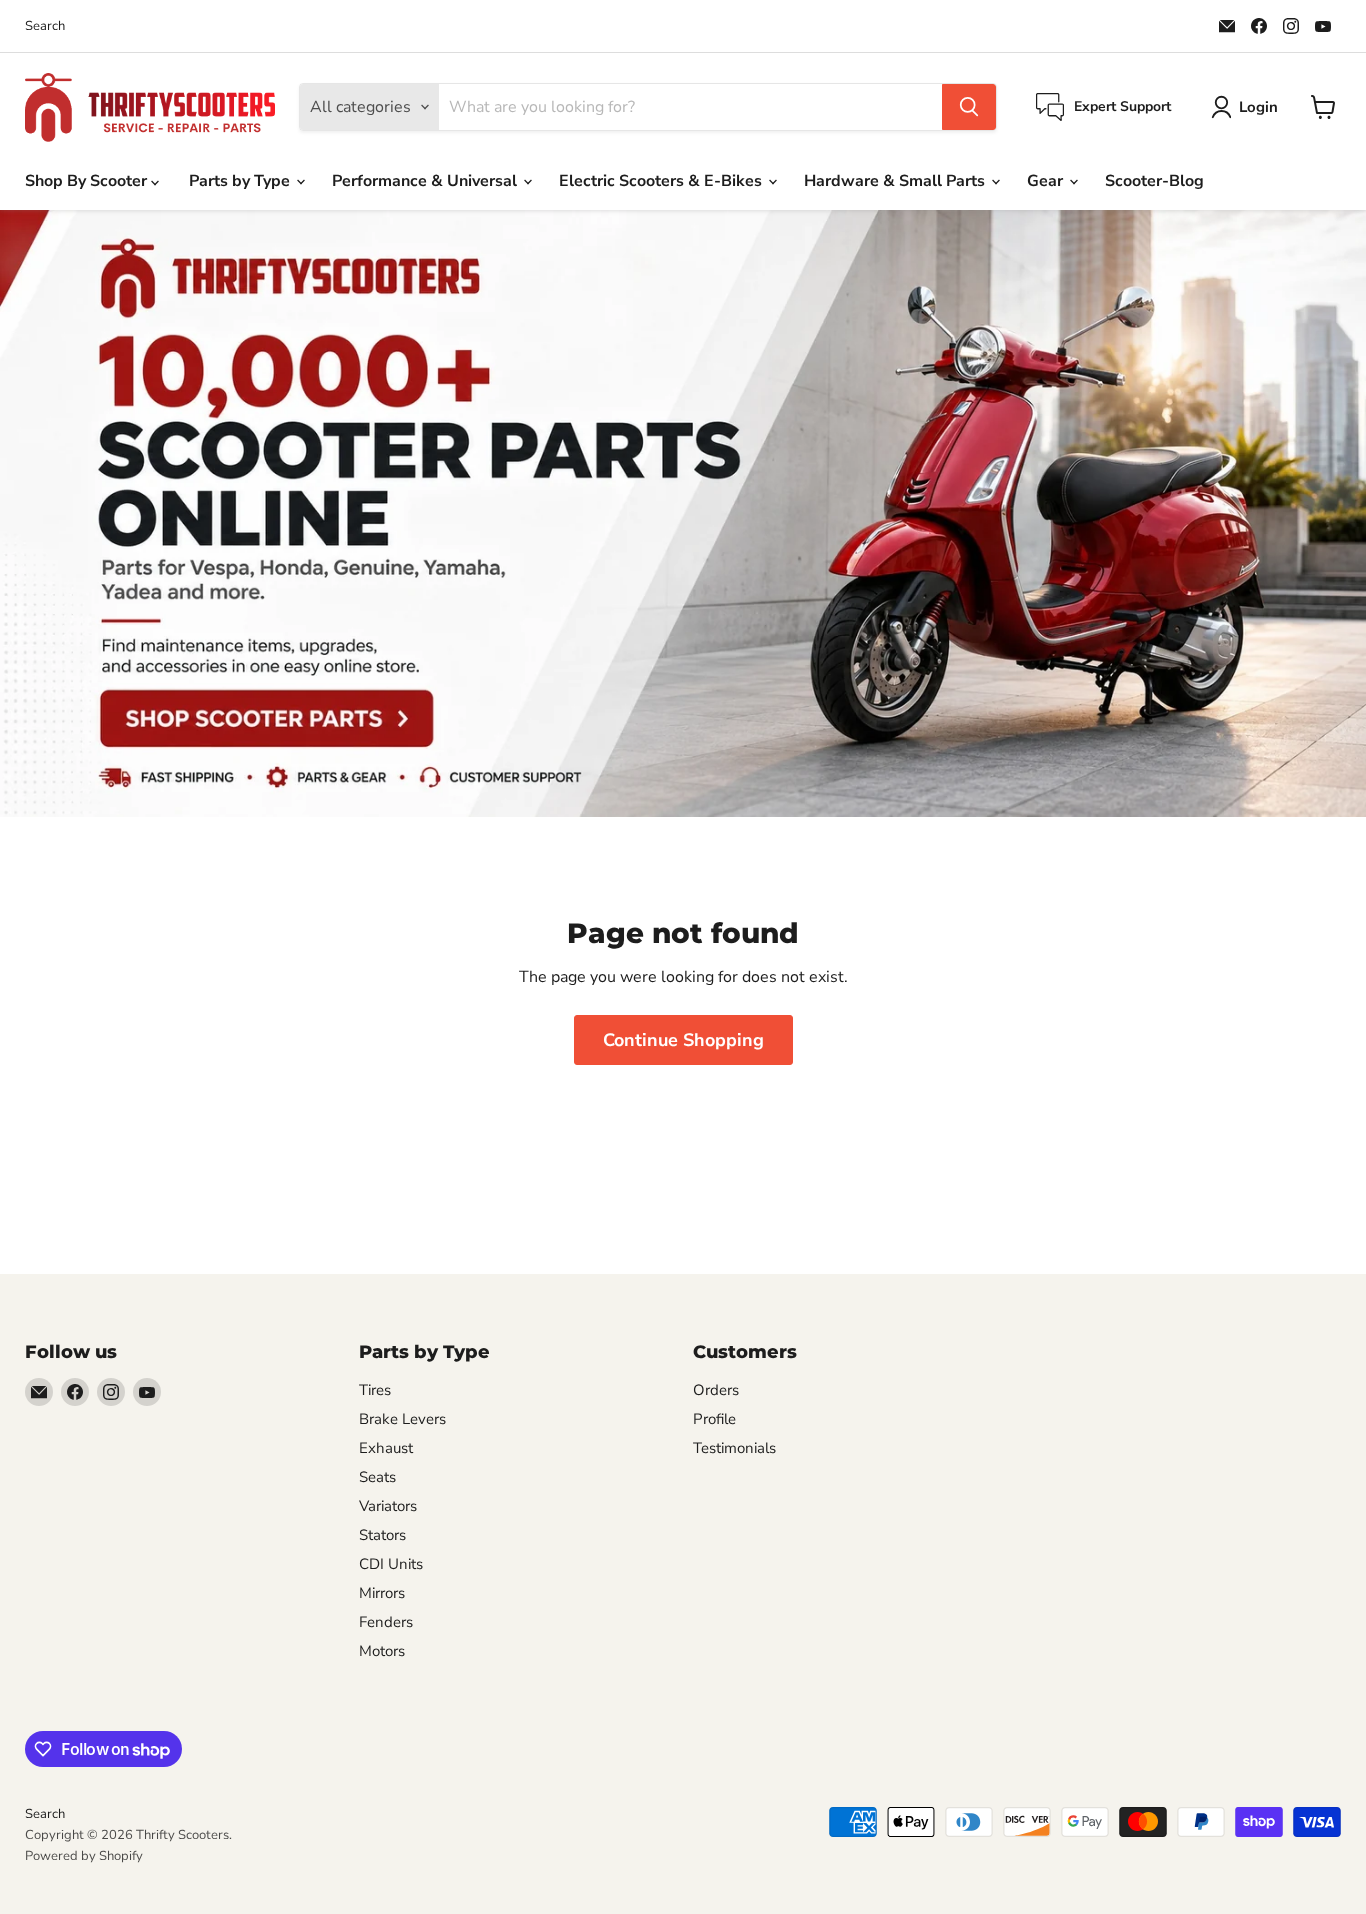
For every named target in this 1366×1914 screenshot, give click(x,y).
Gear (1047, 181)
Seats (377, 1477)
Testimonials (734, 1448)
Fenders (386, 1622)
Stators (382, 1535)
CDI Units (391, 1564)
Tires (375, 1390)
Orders (716, 1390)
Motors (382, 1651)
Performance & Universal (426, 181)
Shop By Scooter (88, 181)
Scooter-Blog (1154, 181)
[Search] (969, 107)
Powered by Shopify (84, 1856)
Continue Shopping (683, 1040)
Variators (388, 1506)
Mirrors (382, 1593)
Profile (714, 1419)
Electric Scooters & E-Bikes (662, 181)
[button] (1248, 107)
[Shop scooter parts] (683, 513)
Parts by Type (241, 181)
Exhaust (386, 1448)
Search (45, 26)
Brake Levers (402, 1419)
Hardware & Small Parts (896, 181)
